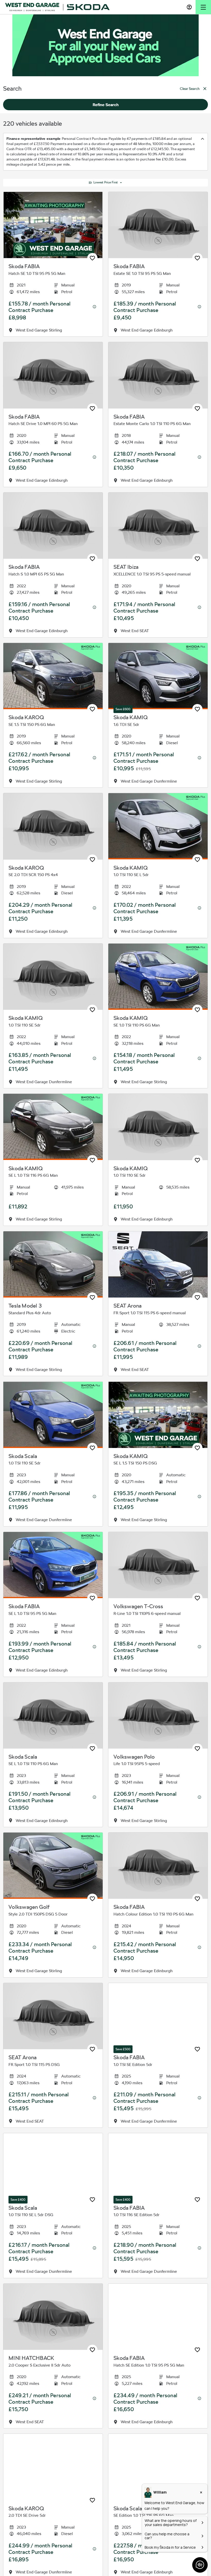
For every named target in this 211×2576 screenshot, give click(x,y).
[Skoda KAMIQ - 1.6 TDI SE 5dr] (158, 676)
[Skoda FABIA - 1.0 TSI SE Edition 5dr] (158, 2016)
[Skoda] (88, 7)
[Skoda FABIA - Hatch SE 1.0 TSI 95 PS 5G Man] (53, 225)
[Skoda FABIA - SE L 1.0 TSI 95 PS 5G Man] (53, 1565)
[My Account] (189, 7)
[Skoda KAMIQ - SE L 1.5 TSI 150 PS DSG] (158, 1415)
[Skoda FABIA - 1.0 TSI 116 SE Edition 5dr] (158, 2166)
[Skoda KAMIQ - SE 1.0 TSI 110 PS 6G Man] (158, 977)
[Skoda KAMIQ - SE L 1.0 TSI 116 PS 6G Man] (53, 1127)
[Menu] (203, 7)
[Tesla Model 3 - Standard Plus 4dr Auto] (53, 1264)
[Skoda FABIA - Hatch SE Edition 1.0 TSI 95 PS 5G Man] (158, 2317)
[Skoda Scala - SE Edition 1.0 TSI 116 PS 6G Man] (158, 2467)
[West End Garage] (32, 7)
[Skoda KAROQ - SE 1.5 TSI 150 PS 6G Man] (53, 676)
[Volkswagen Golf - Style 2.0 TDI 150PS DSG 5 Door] (53, 1866)
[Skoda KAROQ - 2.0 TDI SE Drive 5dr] (53, 2467)
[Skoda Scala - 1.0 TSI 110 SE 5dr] (53, 1415)
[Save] (92, 258)
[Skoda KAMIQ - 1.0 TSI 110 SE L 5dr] (158, 826)
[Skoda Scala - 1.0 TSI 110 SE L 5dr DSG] (53, 2166)
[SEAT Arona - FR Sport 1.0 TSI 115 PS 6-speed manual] (158, 1264)
